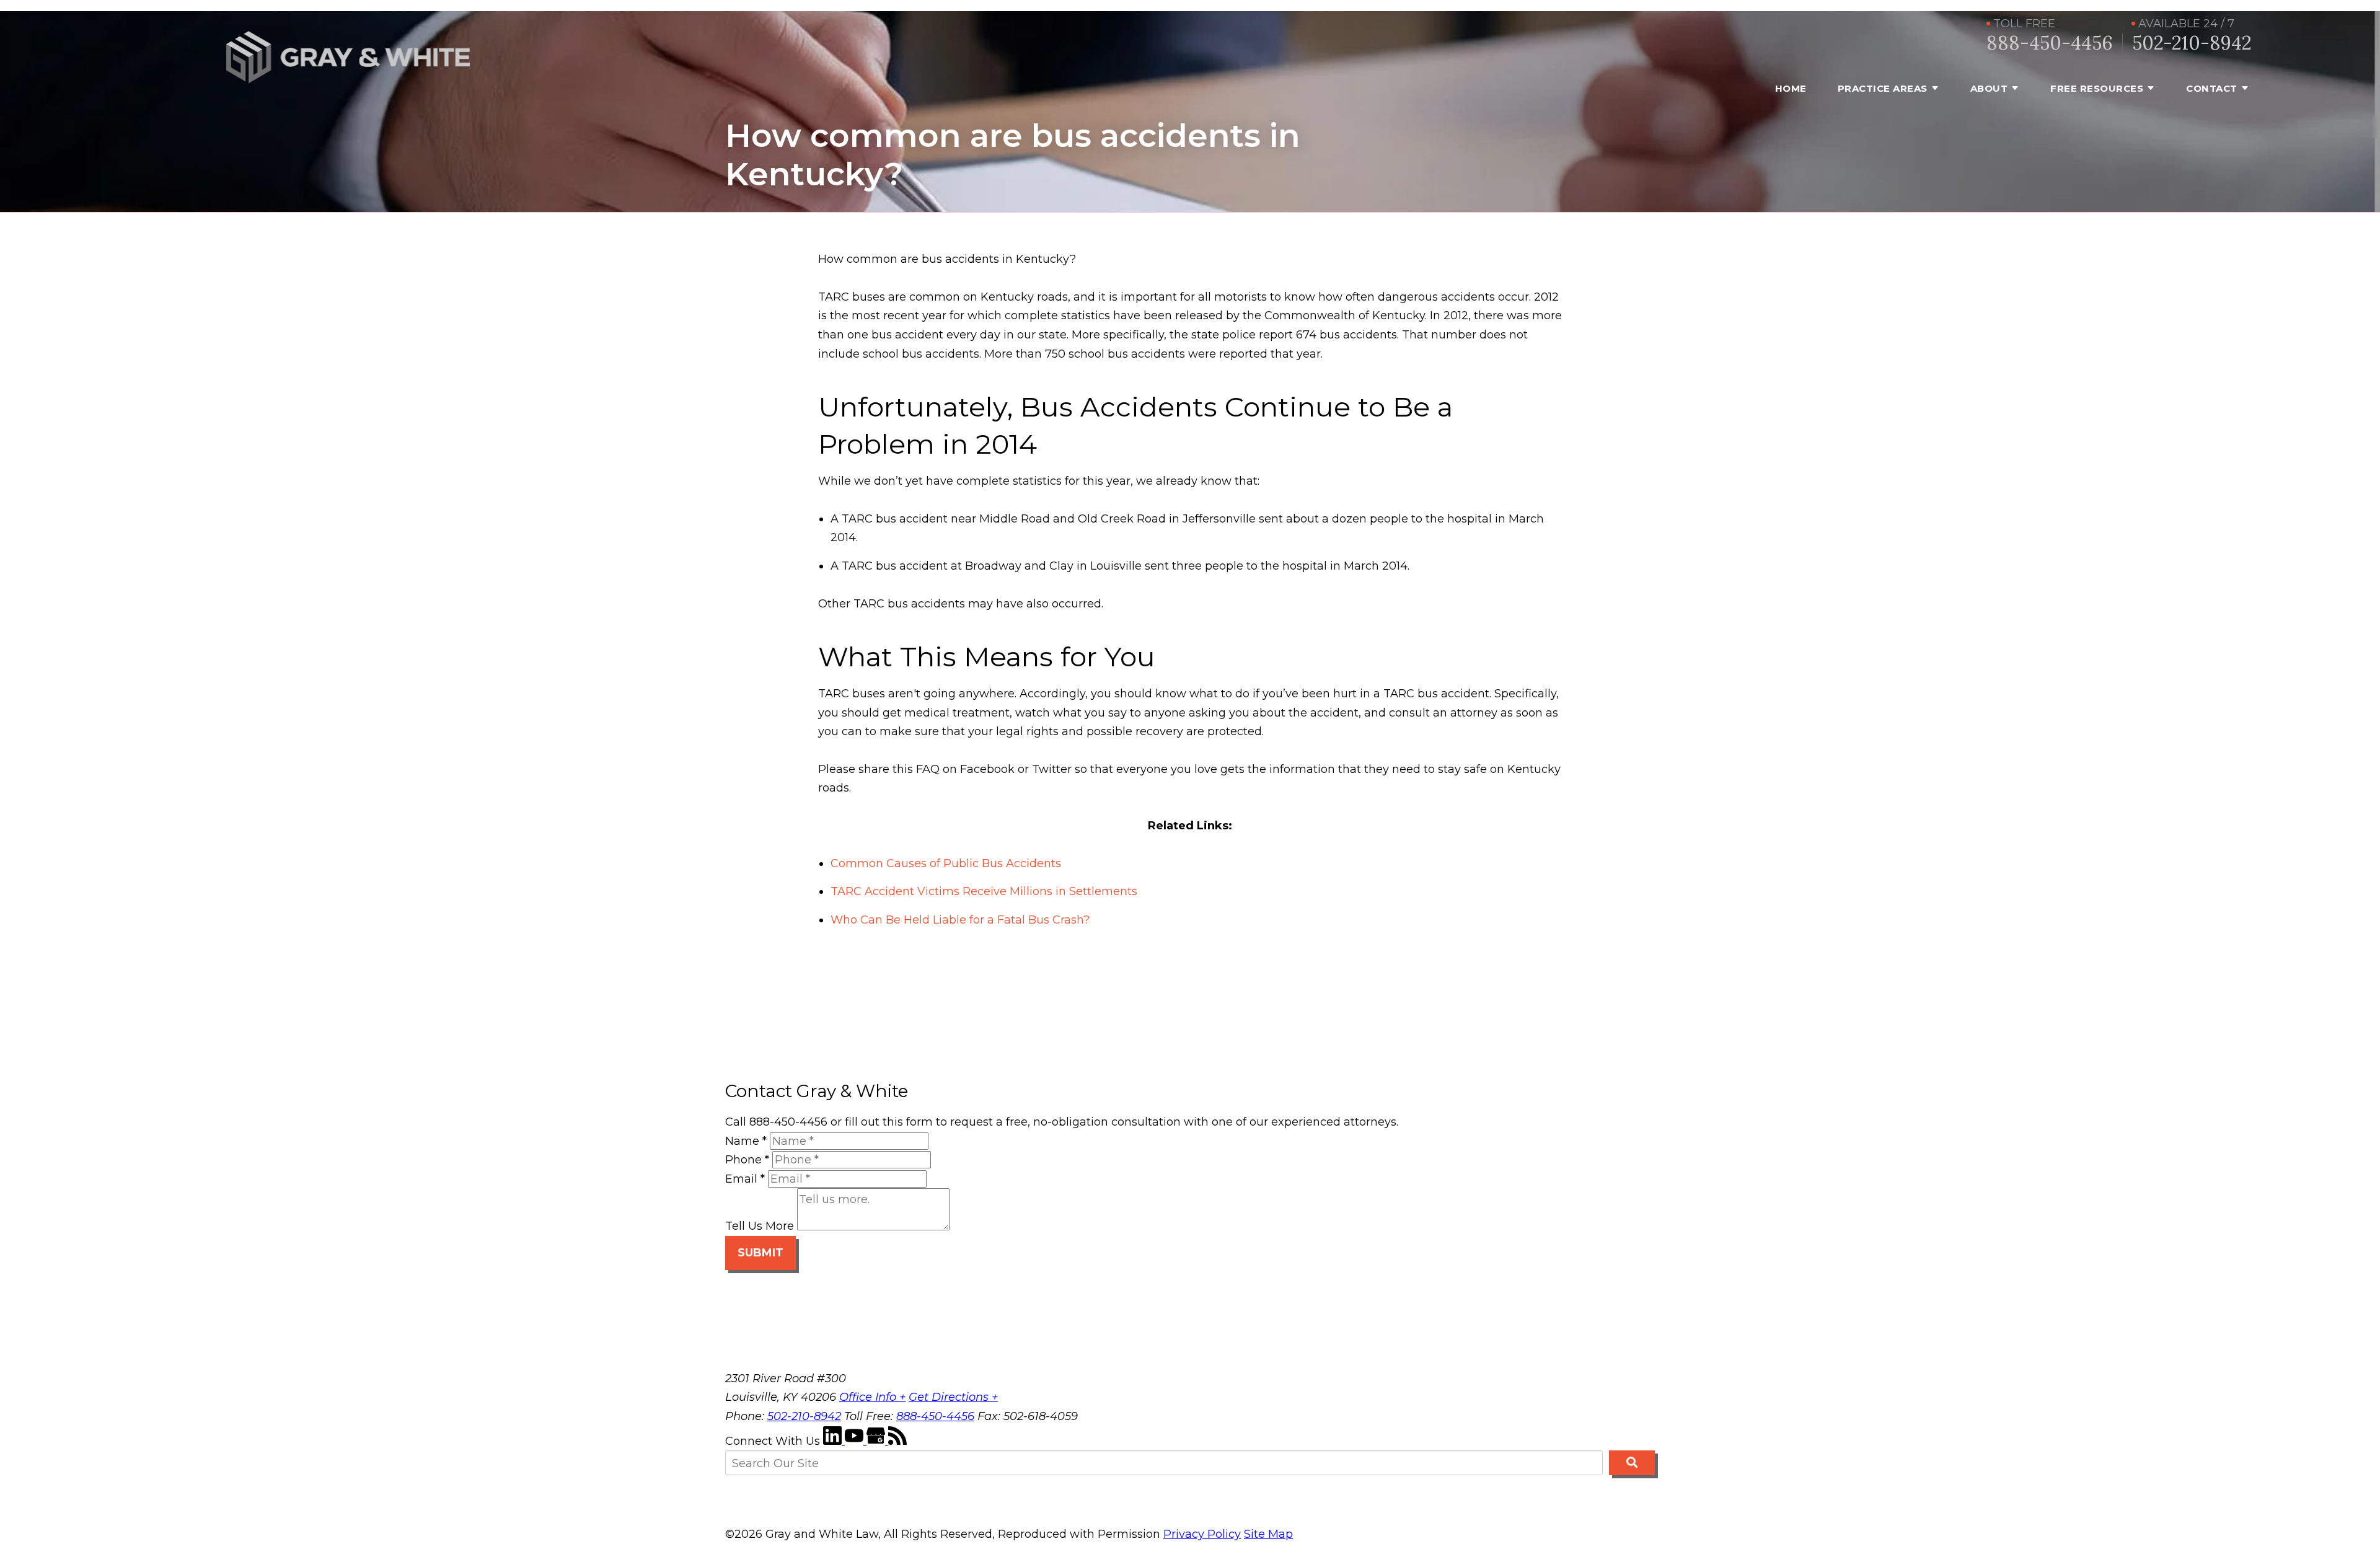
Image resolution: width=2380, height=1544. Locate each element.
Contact (2212, 88)
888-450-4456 (2050, 43)
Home (1791, 88)
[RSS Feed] (897, 1441)
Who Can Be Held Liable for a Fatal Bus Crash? (960, 920)
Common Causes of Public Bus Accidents (946, 863)
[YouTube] (856, 1441)
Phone (747, 1160)
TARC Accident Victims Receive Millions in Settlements (984, 891)
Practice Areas (1883, 88)
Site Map (1268, 1534)
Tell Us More (760, 1227)
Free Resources (2097, 88)
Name (746, 1141)
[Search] (1632, 1463)
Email (745, 1179)
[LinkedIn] (834, 1441)
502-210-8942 (2192, 43)
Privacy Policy (1202, 1534)
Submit (760, 1253)
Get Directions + (953, 1397)
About (1989, 88)
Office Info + (872, 1397)
